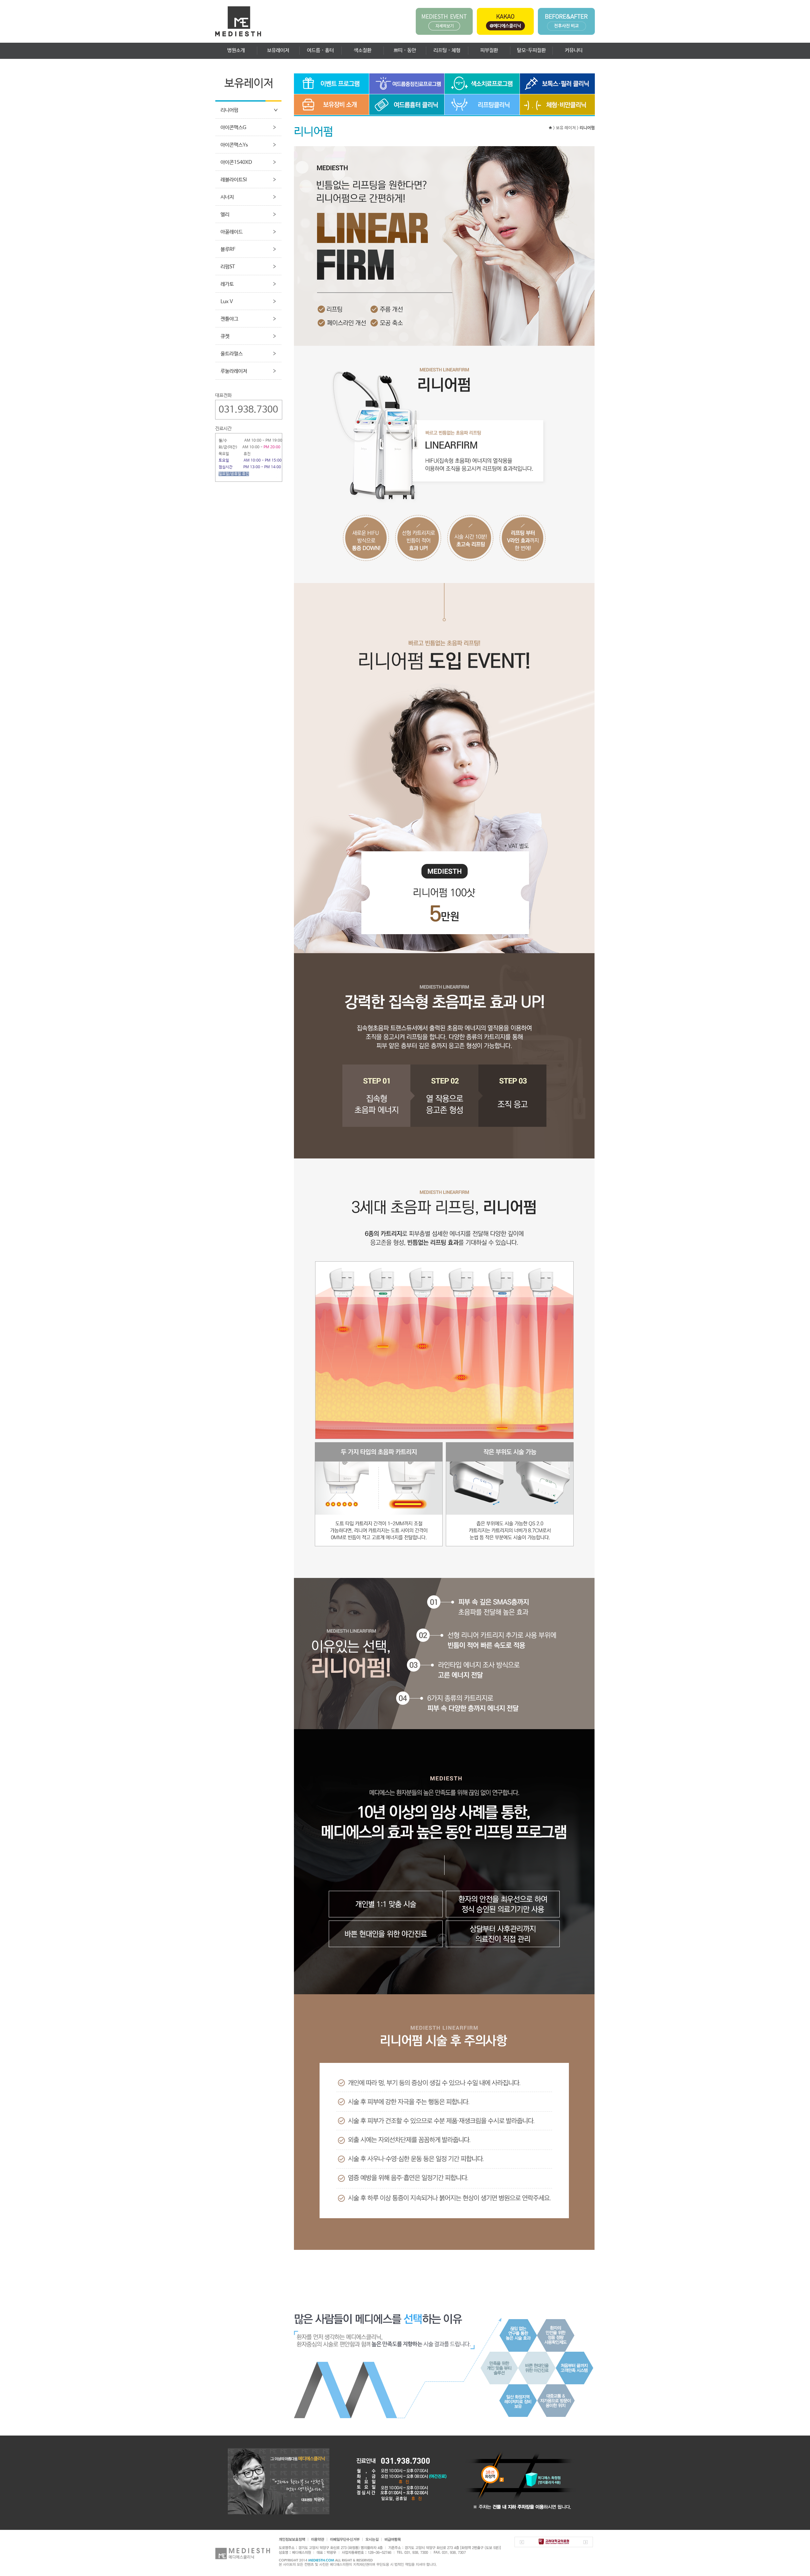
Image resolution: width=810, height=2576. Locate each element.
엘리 (225, 215)
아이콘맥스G (233, 128)
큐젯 (225, 336)
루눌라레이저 (234, 371)
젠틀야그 (229, 319)
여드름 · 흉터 (320, 50)
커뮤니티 (574, 50)
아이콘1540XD (236, 162)
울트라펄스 (232, 354)
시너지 (227, 197)
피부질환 (489, 50)
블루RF (228, 249)
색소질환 (363, 50)
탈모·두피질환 (531, 50)
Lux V (227, 302)
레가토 (227, 284)
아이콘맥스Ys (234, 145)
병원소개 (236, 50)
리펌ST (228, 267)
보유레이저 (278, 50)
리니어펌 (229, 110)
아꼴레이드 (232, 232)
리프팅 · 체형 (447, 50)
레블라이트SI (234, 180)
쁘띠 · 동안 (405, 50)
